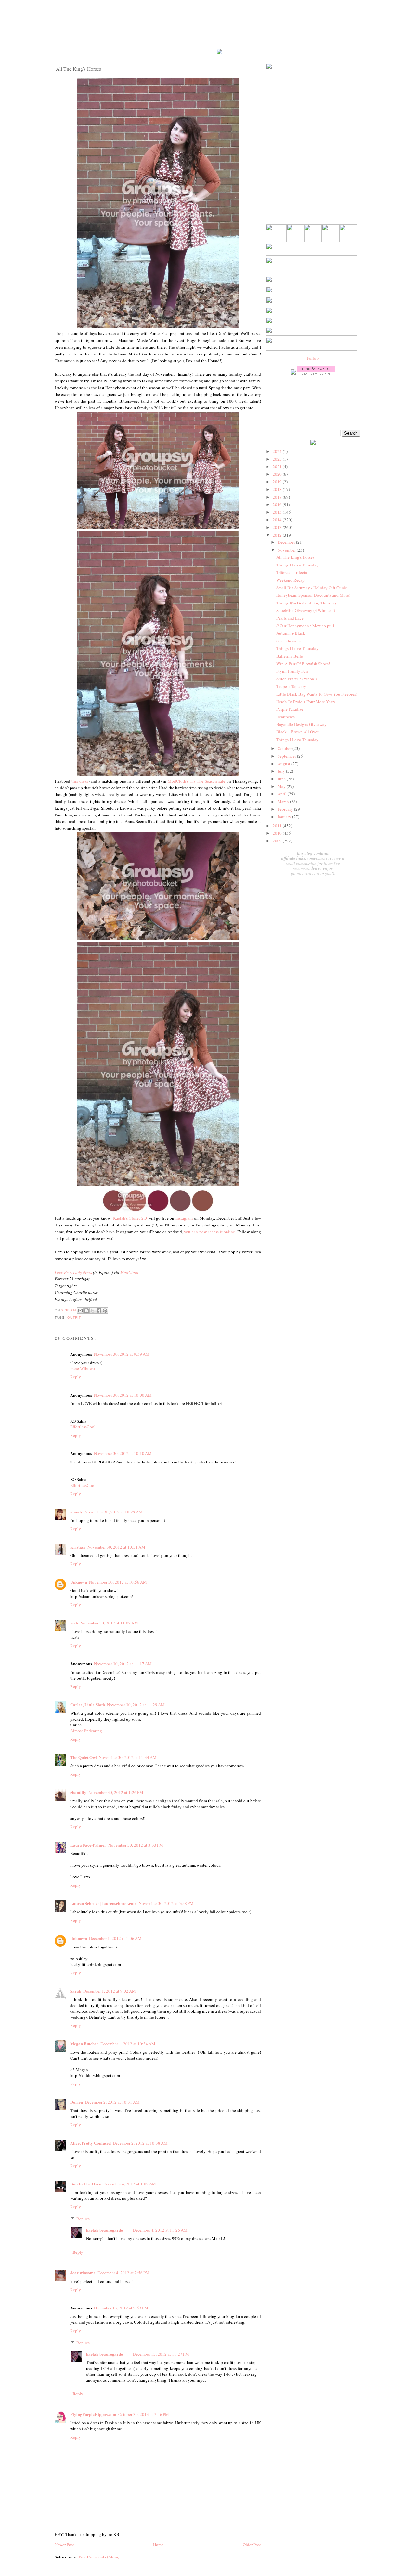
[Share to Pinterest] (105, 1311)
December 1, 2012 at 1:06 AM (115, 1938)
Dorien (77, 2102)
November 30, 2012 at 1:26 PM (116, 1792)
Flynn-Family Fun (292, 671)
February (286, 809)
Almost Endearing (86, 1731)
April (283, 794)
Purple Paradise (290, 709)
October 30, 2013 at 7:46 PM (144, 2414)
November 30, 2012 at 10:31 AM (116, 1547)
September (287, 756)
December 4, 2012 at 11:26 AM (160, 2230)
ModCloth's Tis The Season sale (196, 781)
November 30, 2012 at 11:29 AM (136, 1705)
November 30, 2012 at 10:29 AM (114, 1512)
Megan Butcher (84, 2043)
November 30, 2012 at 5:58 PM (166, 1903)
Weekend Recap (290, 580)
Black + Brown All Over (297, 732)
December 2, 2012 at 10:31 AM (112, 2102)
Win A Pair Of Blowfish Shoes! (303, 664)
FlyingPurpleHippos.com (93, 2414)
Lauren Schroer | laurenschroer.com (104, 1903)
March (284, 802)
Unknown (79, 1582)
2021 (278, 467)
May (282, 786)
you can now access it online (209, 1232)
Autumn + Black (291, 633)
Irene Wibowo (83, 1368)
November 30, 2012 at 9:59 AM (122, 1354)
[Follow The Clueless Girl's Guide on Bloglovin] (316, 373)
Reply (76, 1377)
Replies (83, 2219)
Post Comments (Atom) (99, 2557)
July (282, 771)
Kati (74, 1623)
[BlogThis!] (86, 1311)
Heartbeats (286, 717)
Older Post (252, 2545)
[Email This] (80, 1311)
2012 (278, 535)
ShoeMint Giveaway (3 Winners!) (306, 610)
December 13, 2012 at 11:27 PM (161, 2354)
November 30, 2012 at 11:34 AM (128, 1757)
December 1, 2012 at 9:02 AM (110, 1991)
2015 (278, 512)
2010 (278, 833)
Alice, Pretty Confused (91, 2143)
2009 (278, 841)
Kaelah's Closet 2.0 (130, 1218)
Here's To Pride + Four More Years (306, 702)
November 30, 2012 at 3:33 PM (136, 1845)
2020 (278, 474)
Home (158, 2545)
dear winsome (83, 2273)
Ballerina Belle (290, 656)
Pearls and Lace (290, 618)
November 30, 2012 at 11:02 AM (109, 1623)
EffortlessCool (83, 1427)
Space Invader (289, 641)
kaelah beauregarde (104, 2230)
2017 (278, 497)
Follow (313, 358)
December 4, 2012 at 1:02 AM (130, 2184)
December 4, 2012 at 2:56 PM (123, 2273)
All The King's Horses (295, 557)
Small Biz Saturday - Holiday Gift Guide (312, 588)
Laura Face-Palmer (88, 1845)
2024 (278, 451)
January (285, 817)
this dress (80, 781)
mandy (77, 1512)
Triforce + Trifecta (292, 572)
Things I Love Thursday (297, 565)
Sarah (76, 1991)
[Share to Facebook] (99, 1311)
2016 (278, 504)
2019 (278, 482)
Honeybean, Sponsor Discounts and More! (313, 595)
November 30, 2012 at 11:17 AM (123, 1664)
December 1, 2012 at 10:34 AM (128, 2044)
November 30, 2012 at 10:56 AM (118, 1582)
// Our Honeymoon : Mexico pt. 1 (305, 626)
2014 (278, 520)
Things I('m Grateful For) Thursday (307, 603)
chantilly (78, 1792)
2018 (278, 489)
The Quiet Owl (84, 1757)
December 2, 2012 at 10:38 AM (140, 2143)
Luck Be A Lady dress (73, 1272)
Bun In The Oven (86, 2184)
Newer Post (64, 2545)
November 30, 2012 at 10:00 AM (123, 1395)
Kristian (78, 1547)
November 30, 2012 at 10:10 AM (123, 1453)
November (287, 550)
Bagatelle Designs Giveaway (301, 724)
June (282, 779)
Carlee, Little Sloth (88, 1705)
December (287, 542)
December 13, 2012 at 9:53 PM (121, 2308)
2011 (278, 826)
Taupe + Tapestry (291, 686)
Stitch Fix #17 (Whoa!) (296, 679)
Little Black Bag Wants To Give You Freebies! (317, 694)
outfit (74, 1318)
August (284, 764)
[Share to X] (93, 1311)
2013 (278, 527)
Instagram (184, 1218)
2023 (278, 459)
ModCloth (129, 1272)
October (285, 748)
